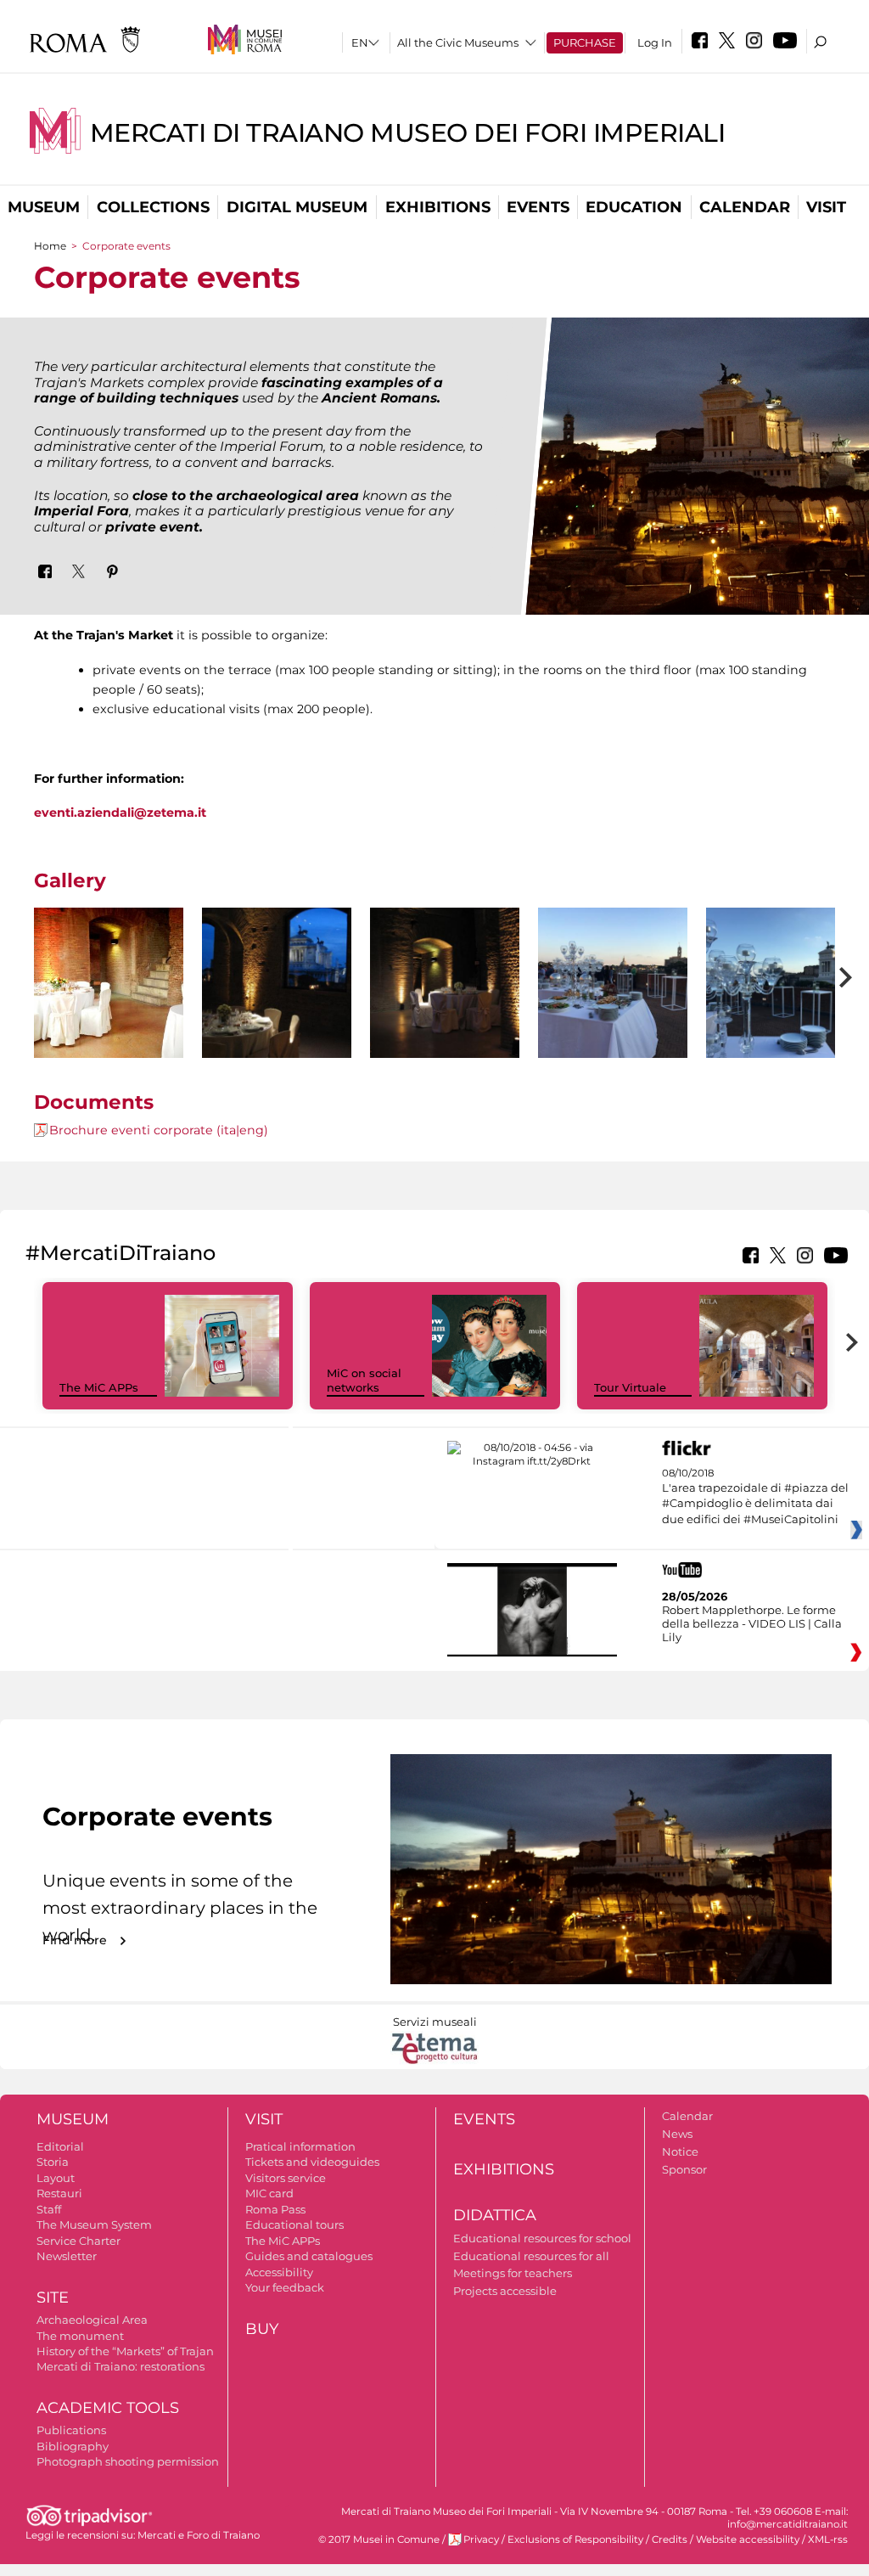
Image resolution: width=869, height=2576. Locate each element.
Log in (655, 42)
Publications (71, 2430)
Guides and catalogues (309, 2256)
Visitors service (286, 2178)
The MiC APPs (99, 1387)
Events (538, 207)
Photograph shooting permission (128, 2461)
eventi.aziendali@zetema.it (120, 813)
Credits (670, 2539)
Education (634, 207)
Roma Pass (275, 2209)
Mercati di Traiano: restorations (121, 2366)
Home (50, 246)
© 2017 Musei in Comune (379, 2539)
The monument (80, 2336)
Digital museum (297, 207)
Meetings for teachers (513, 2273)
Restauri (59, 2193)
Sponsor (684, 2169)
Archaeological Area (92, 2320)
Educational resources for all (531, 2256)
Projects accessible (505, 2291)
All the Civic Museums (458, 42)
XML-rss (828, 2539)
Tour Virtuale (630, 1387)
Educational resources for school (542, 2238)
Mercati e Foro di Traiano (199, 2535)
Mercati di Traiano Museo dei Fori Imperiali (408, 133)
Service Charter (78, 2241)
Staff (49, 2209)
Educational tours (294, 2224)
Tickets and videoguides (312, 2162)
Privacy (481, 2539)
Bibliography (73, 2446)
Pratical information (300, 2146)
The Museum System (94, 2224)
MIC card (269, 2193)
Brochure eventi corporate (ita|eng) (159, 1130)
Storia (53, 2162)
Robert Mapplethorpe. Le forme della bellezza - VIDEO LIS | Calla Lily (752, 1623)
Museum (44, 207)
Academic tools (108, 2408)
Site (53, 2298)
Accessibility (279, 2272)
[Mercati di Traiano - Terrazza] (613, 1008)
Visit (826, 207)
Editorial (60, 2146)
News (677, 2134)
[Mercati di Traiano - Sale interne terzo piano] (109, 983)
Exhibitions (438, 207)
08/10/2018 (755, 1496)
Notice (680, 2151)
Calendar (745, 207)
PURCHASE (585, 42)
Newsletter (67, 2256)
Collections (153, 207)
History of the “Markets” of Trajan (125, 2351)
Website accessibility (748, 2539)
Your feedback (285, 2287)
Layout (56, 2178)
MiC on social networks (364, 1380)
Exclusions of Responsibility (575, 2539)
